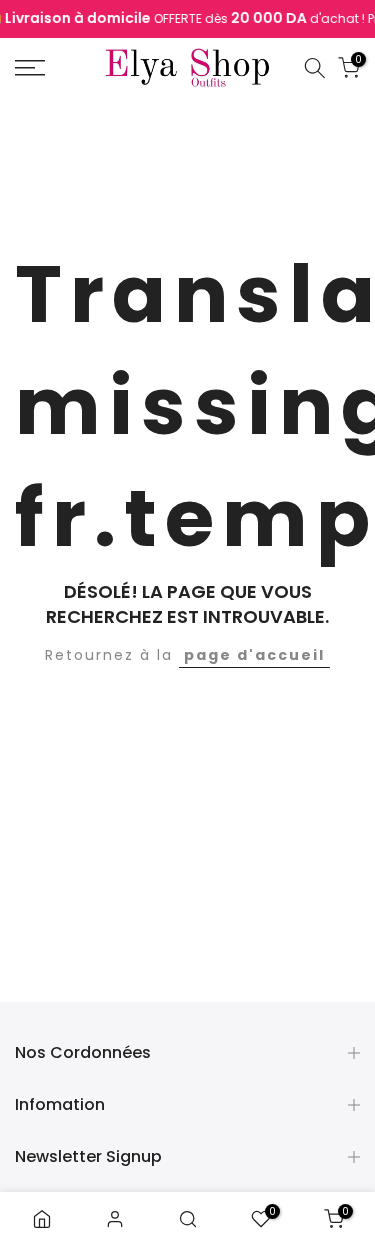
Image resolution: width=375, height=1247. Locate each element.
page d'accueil (254, 655)
